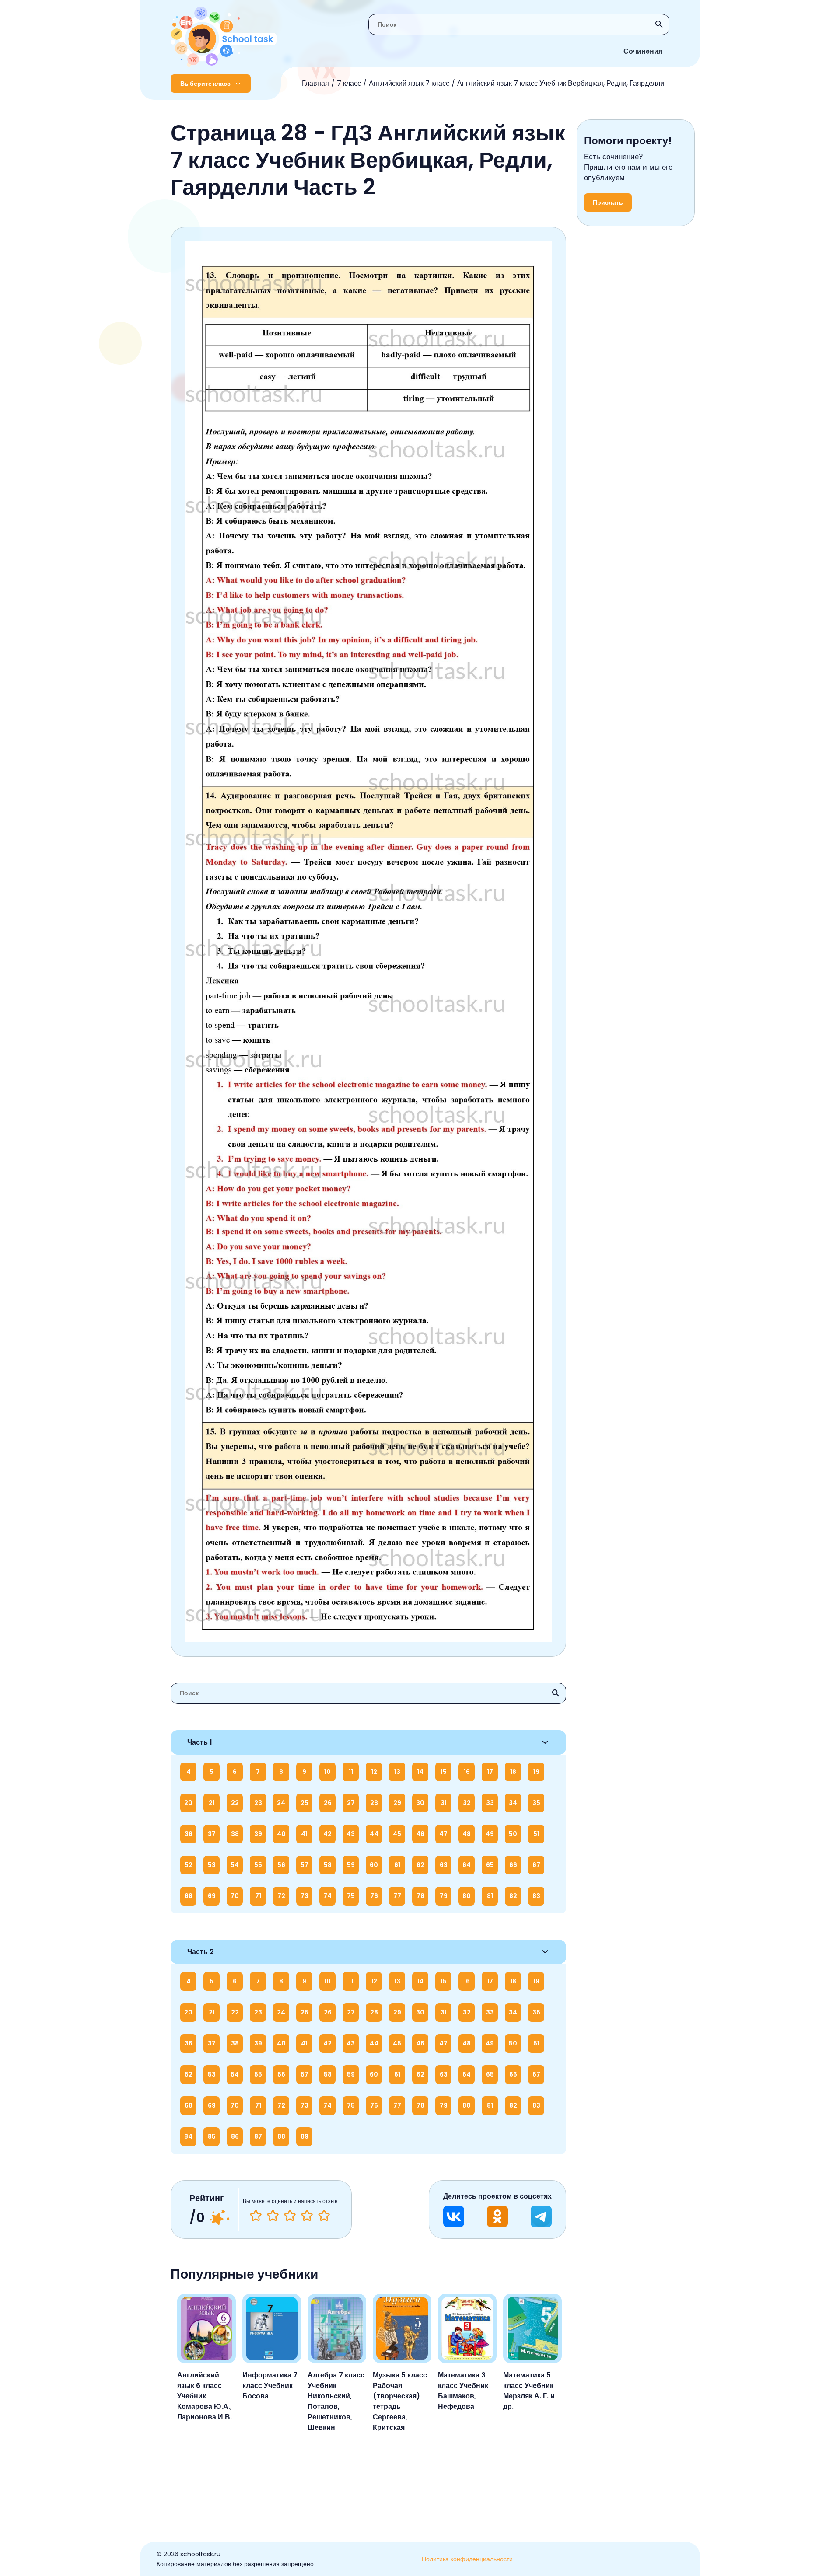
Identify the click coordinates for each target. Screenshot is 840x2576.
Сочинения (643, 51)
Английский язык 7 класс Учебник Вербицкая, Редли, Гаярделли (561, 83)
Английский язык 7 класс (409, 83)
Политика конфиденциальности (467, 2559)
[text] (324, 2216)
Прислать (608, 202)
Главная (315, 83)
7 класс (349, 83)
